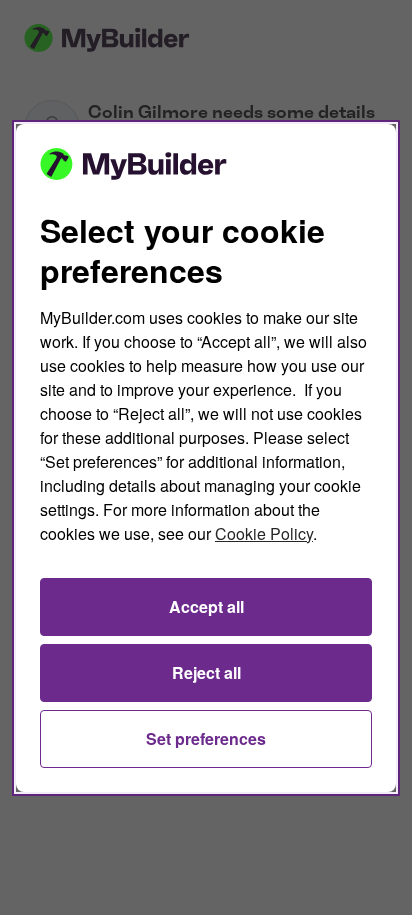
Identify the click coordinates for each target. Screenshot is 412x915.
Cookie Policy (264, 533)
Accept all (206, 606)
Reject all (206, 672)
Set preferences (206, 738)
